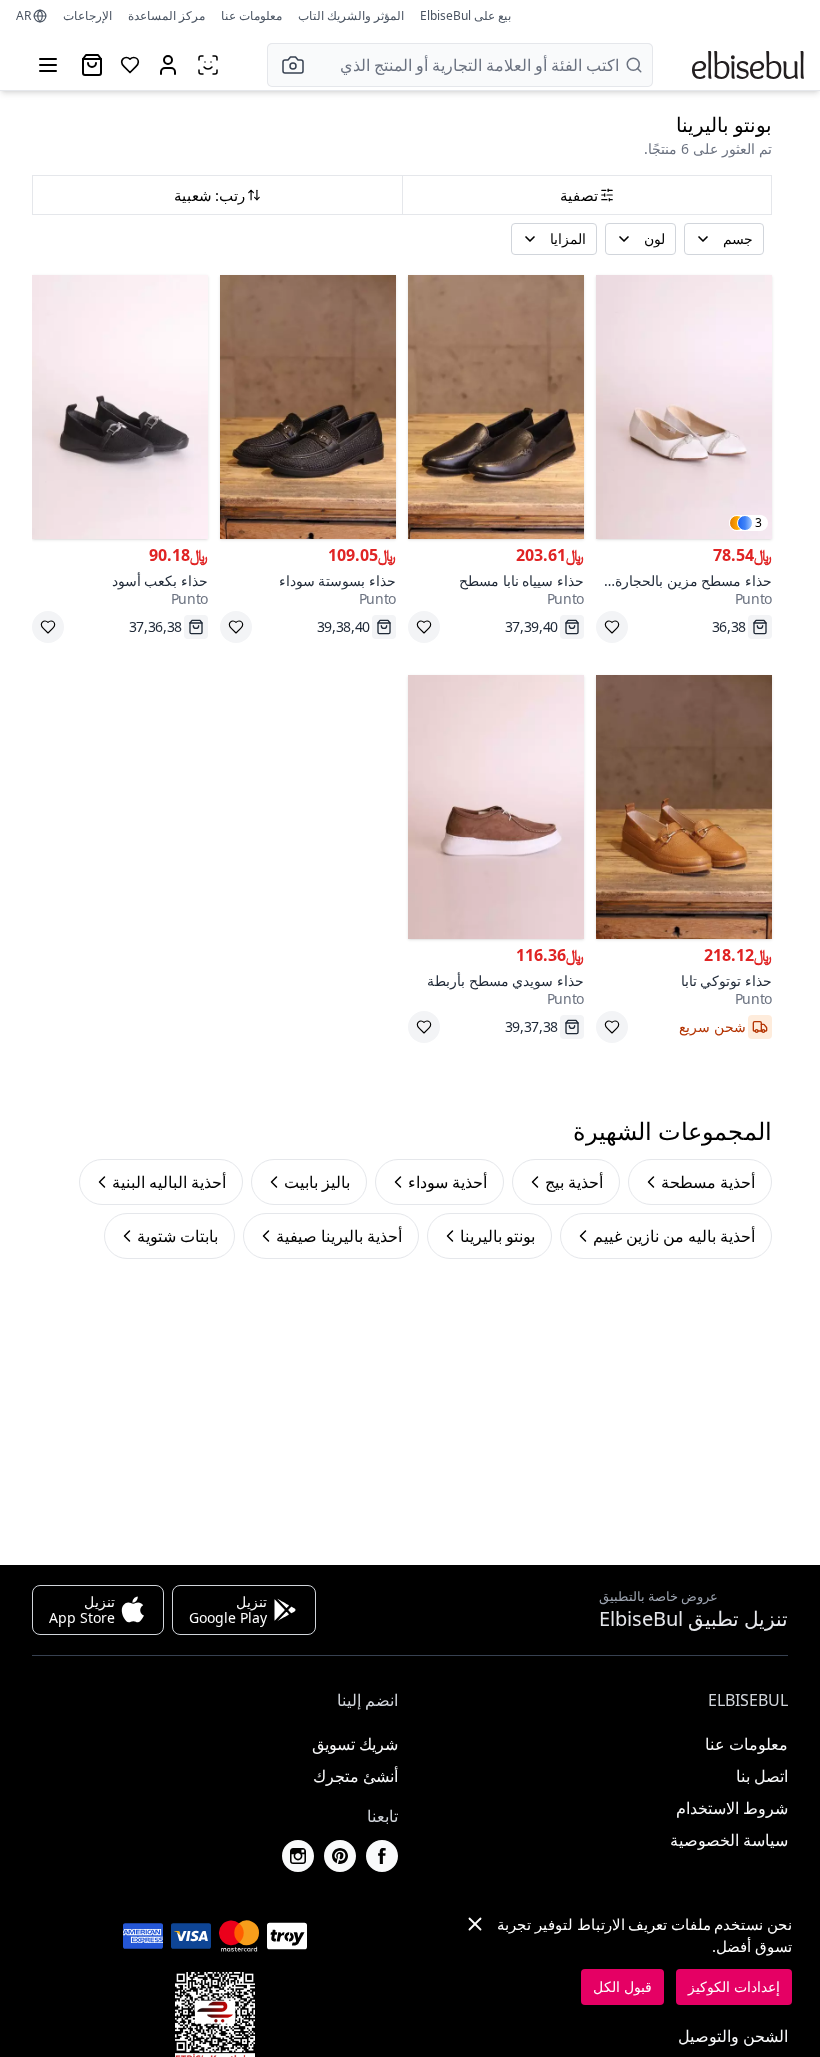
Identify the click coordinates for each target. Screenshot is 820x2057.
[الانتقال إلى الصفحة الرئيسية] (748, 65)
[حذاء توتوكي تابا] (684, 807)
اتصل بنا (762, 1776)
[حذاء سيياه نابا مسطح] (496, 407)
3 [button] (758, 523)
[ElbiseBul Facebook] (382, 1856)
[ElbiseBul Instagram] (298, 1856)
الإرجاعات (87, 15)
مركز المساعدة (166, 15)
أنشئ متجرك (355, 1776)
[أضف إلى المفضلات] (612, 627)
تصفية (579, 195)
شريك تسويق (355, 1744)
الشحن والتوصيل (733, 2036)
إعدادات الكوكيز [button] (734, 1986)
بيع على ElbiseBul (465, 15)
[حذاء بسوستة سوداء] (308, 407)
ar (23, 16)
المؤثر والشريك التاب (351, 15)
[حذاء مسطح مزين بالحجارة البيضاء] (684, 407)
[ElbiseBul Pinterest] (340, 1856)
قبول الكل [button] (622, 1986)
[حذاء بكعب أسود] (120, 407)
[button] (287, 65)
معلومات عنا (251, 15)
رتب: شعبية (210, 195)
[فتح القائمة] (48, 65)
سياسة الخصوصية (729, 1840)
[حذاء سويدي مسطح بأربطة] (496, 807)
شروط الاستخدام (732, 1808)
